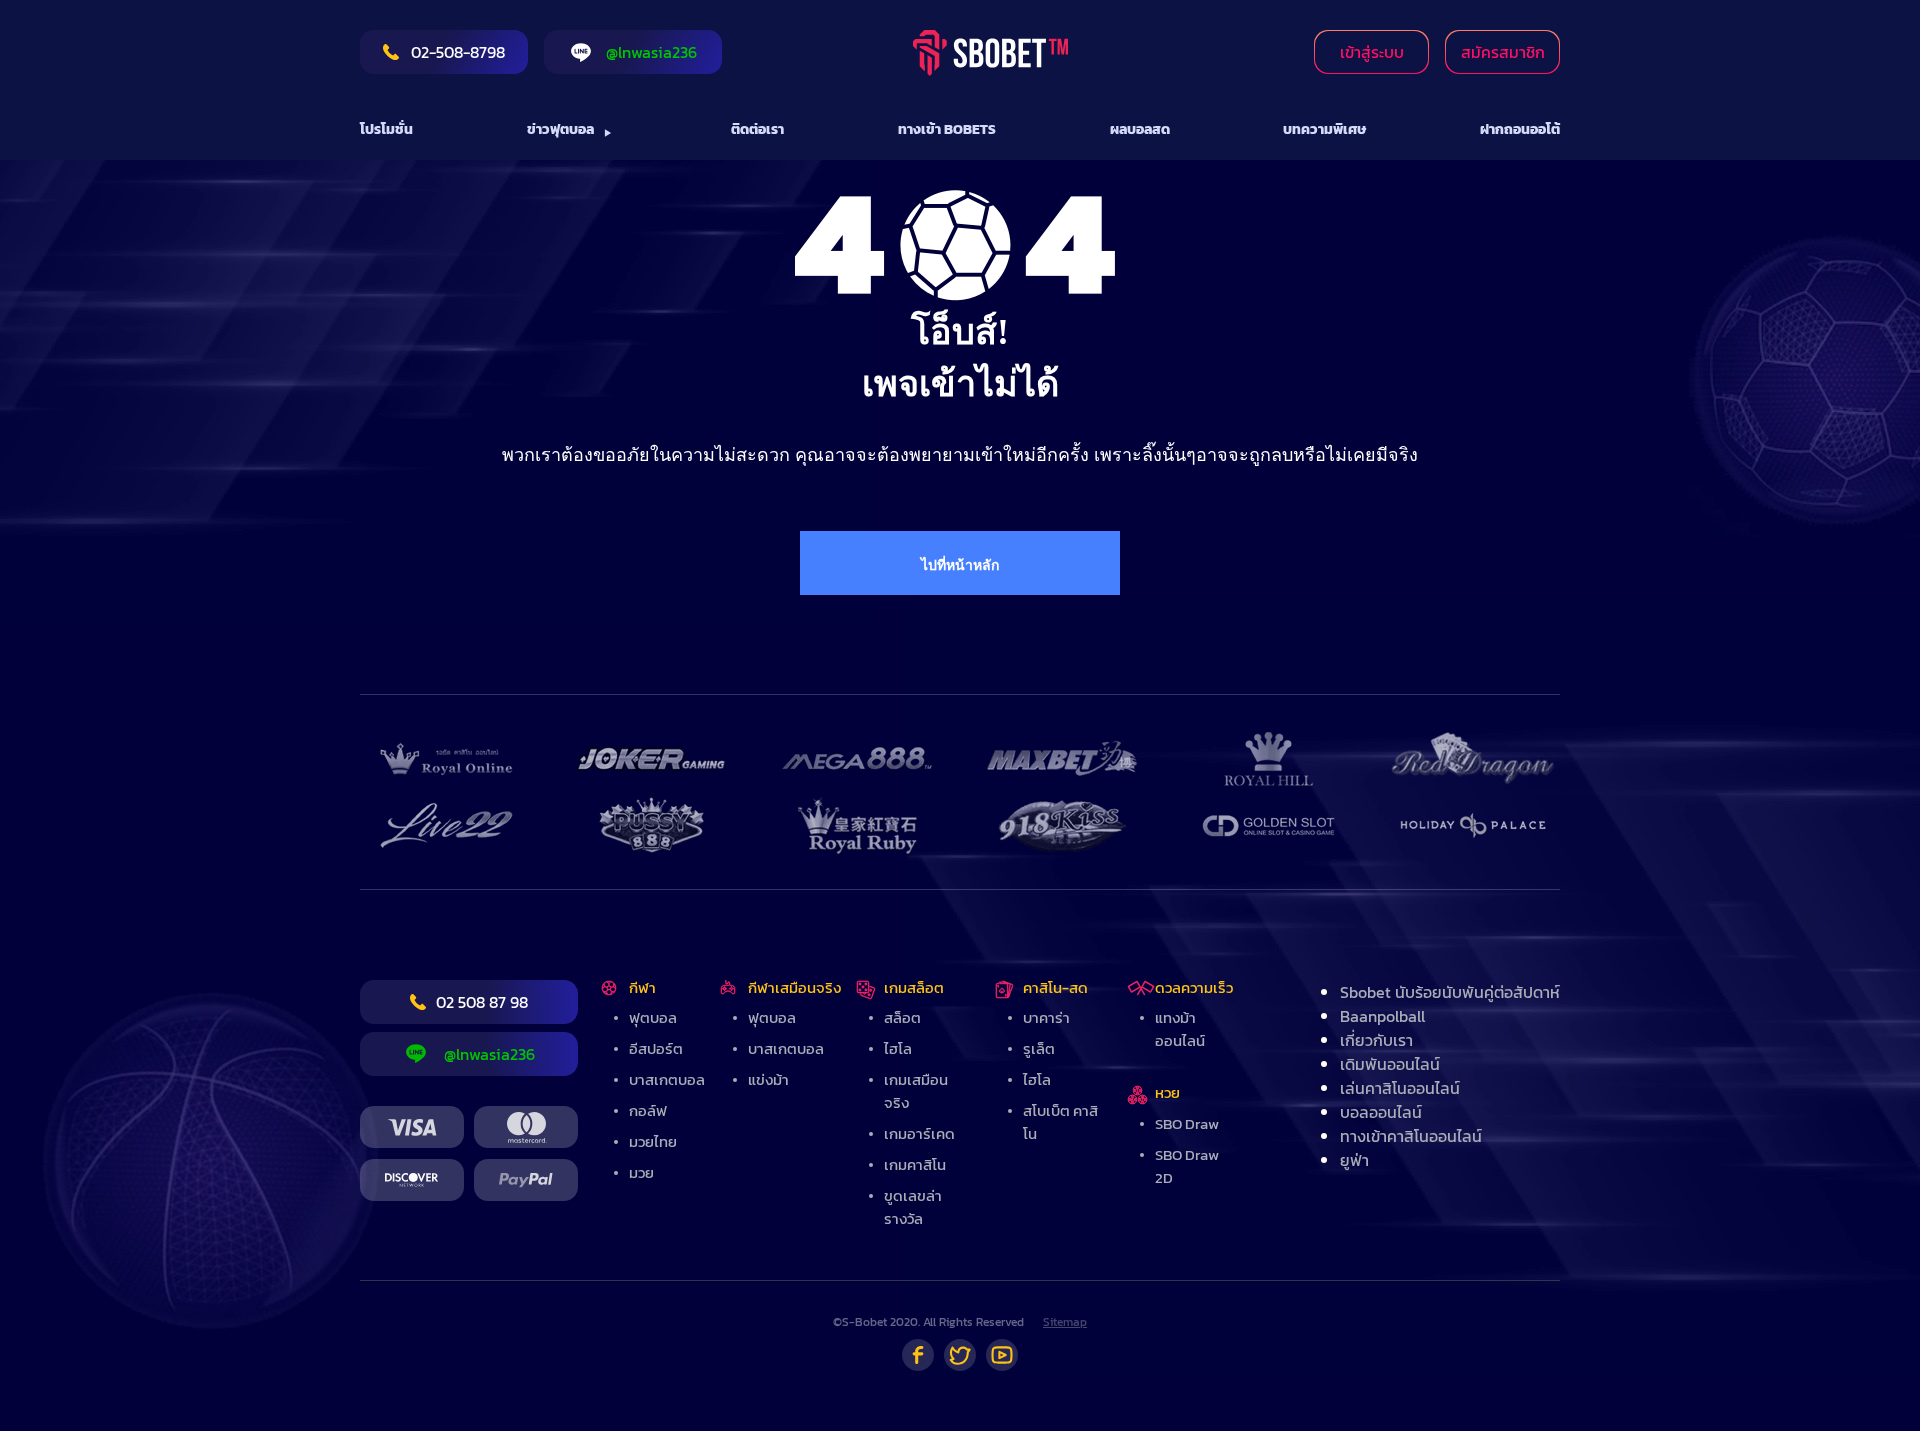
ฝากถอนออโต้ (1520, 129)
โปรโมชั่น (386, 129)
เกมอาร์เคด (919, 1133)
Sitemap (1065, 1322)
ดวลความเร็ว (1194, 987)
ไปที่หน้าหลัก (960, 565)
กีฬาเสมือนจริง (794, 987)
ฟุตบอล (653, 1017)
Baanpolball (1382, 1016)
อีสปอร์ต (656, 1048)
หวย (1167, 1092)
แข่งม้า (768, 1079)
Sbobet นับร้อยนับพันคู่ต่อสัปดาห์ (1450, 992)
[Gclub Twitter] (960, 1355)
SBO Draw (1187, 1123)
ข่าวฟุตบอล (560, 129)
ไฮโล (898, 1048)
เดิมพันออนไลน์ (1390, 1064)
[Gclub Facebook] (918, 1355)
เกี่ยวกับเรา (1376, 1040)
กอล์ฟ (648, 1110)
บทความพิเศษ (1324, 129)
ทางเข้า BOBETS (947, 129)
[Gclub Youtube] (1002, 1355)
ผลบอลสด (1140, 129)
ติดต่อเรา (757, 129)
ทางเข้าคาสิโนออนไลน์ (1411, 1136)
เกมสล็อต (914, 987)
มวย (641, 1172)
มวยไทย (653, 1141)
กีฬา (642, 987)
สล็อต (902, 1017)
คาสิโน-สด (1055, 987)
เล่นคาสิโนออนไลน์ (1400, 1088)
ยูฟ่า (1354, 1160)
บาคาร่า (1046, 1017)
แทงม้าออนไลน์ (1180, 1029)
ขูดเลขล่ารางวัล (913, 1207)
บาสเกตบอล (667, 1079)
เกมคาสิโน (915, 1164)
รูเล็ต (1039, 1048)
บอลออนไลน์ (1381, 1112)
